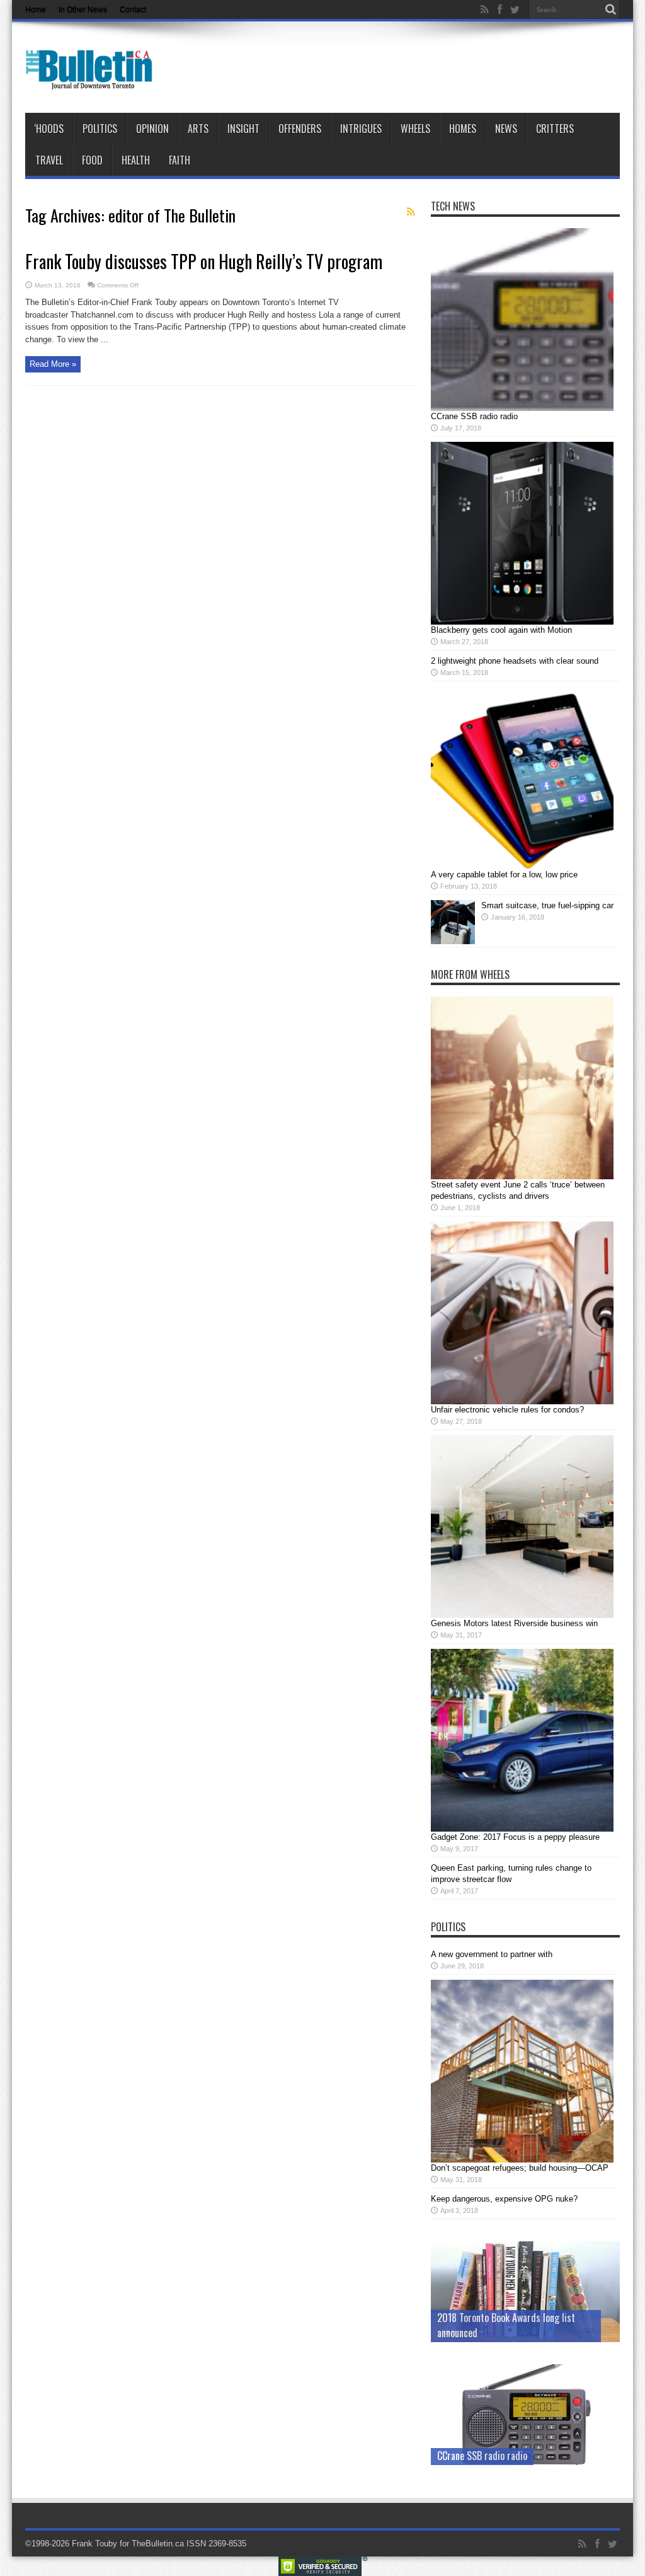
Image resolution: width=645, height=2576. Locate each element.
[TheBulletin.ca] (93, 81)
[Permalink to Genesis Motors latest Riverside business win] (522, 1615)
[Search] (610, 9)
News (506, 129)
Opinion (152, 129)
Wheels (415, 129)
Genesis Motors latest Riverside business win (514, 1623)
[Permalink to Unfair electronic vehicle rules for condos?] (522, 1401)
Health (136, 160)
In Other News (83, 9)
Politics (100, 129)
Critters (555, 129)
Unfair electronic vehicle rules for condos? (507, 1410)
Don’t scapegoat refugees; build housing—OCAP (520, 2168)
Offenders (300, 129)
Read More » (53, 364)
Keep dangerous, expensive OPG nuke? (504, 2199)
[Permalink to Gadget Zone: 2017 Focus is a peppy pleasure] (522, 1829)
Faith (180, 160)
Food (92, 160)
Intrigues (361, 129)
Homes (463, 129)
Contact (133, 9)
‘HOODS (49, 129)
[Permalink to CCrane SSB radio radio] (522, 408)
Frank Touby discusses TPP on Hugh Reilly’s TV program (204, 261)
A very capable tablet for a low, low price (504, 875)
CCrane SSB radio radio (474, 416)
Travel (49, 160)
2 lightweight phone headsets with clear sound (515, 661)
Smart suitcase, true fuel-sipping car (547, 905)
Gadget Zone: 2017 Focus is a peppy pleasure (515, 1837)
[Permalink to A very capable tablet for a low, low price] (522, 866)
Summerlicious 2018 (477, 2333)
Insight (243, 129)
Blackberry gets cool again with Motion (501, 630)
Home (36, 9)
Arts (198, 129)
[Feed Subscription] (411, 212)
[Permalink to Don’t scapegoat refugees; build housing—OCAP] (522, 2160)
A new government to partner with (492, 1954)
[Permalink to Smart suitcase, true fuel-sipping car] (453, 941)
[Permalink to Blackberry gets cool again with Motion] (522, 622)
